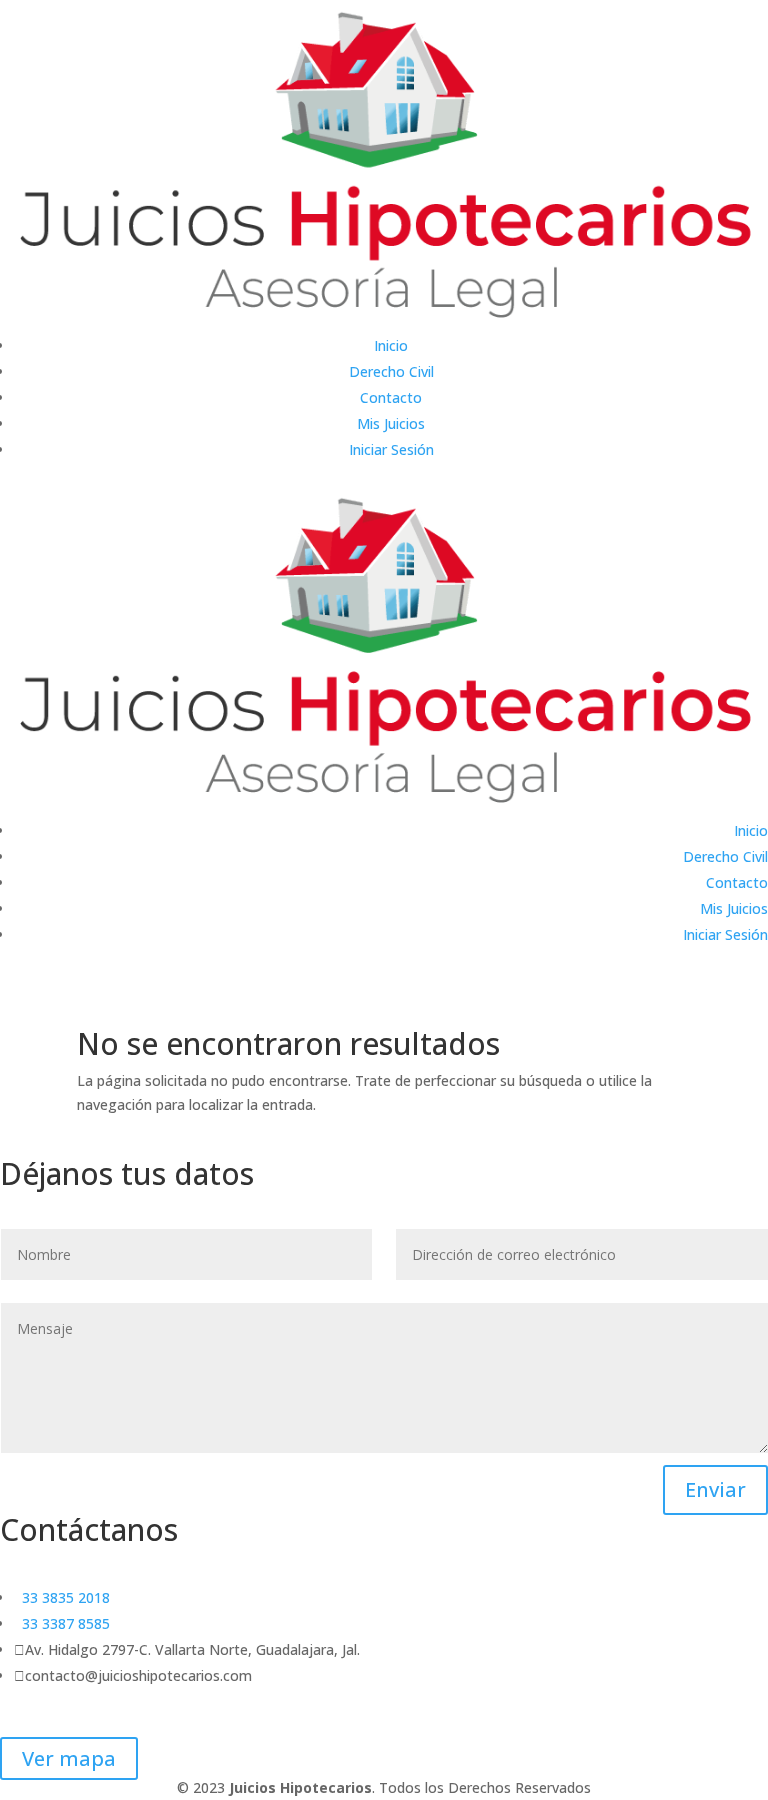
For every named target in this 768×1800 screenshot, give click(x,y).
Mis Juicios (391, 423)
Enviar (715, 1489)
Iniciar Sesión (391, 449)
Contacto (391, 397)
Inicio (391, 345)
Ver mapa (69, 1758)
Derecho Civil (391, 371)
